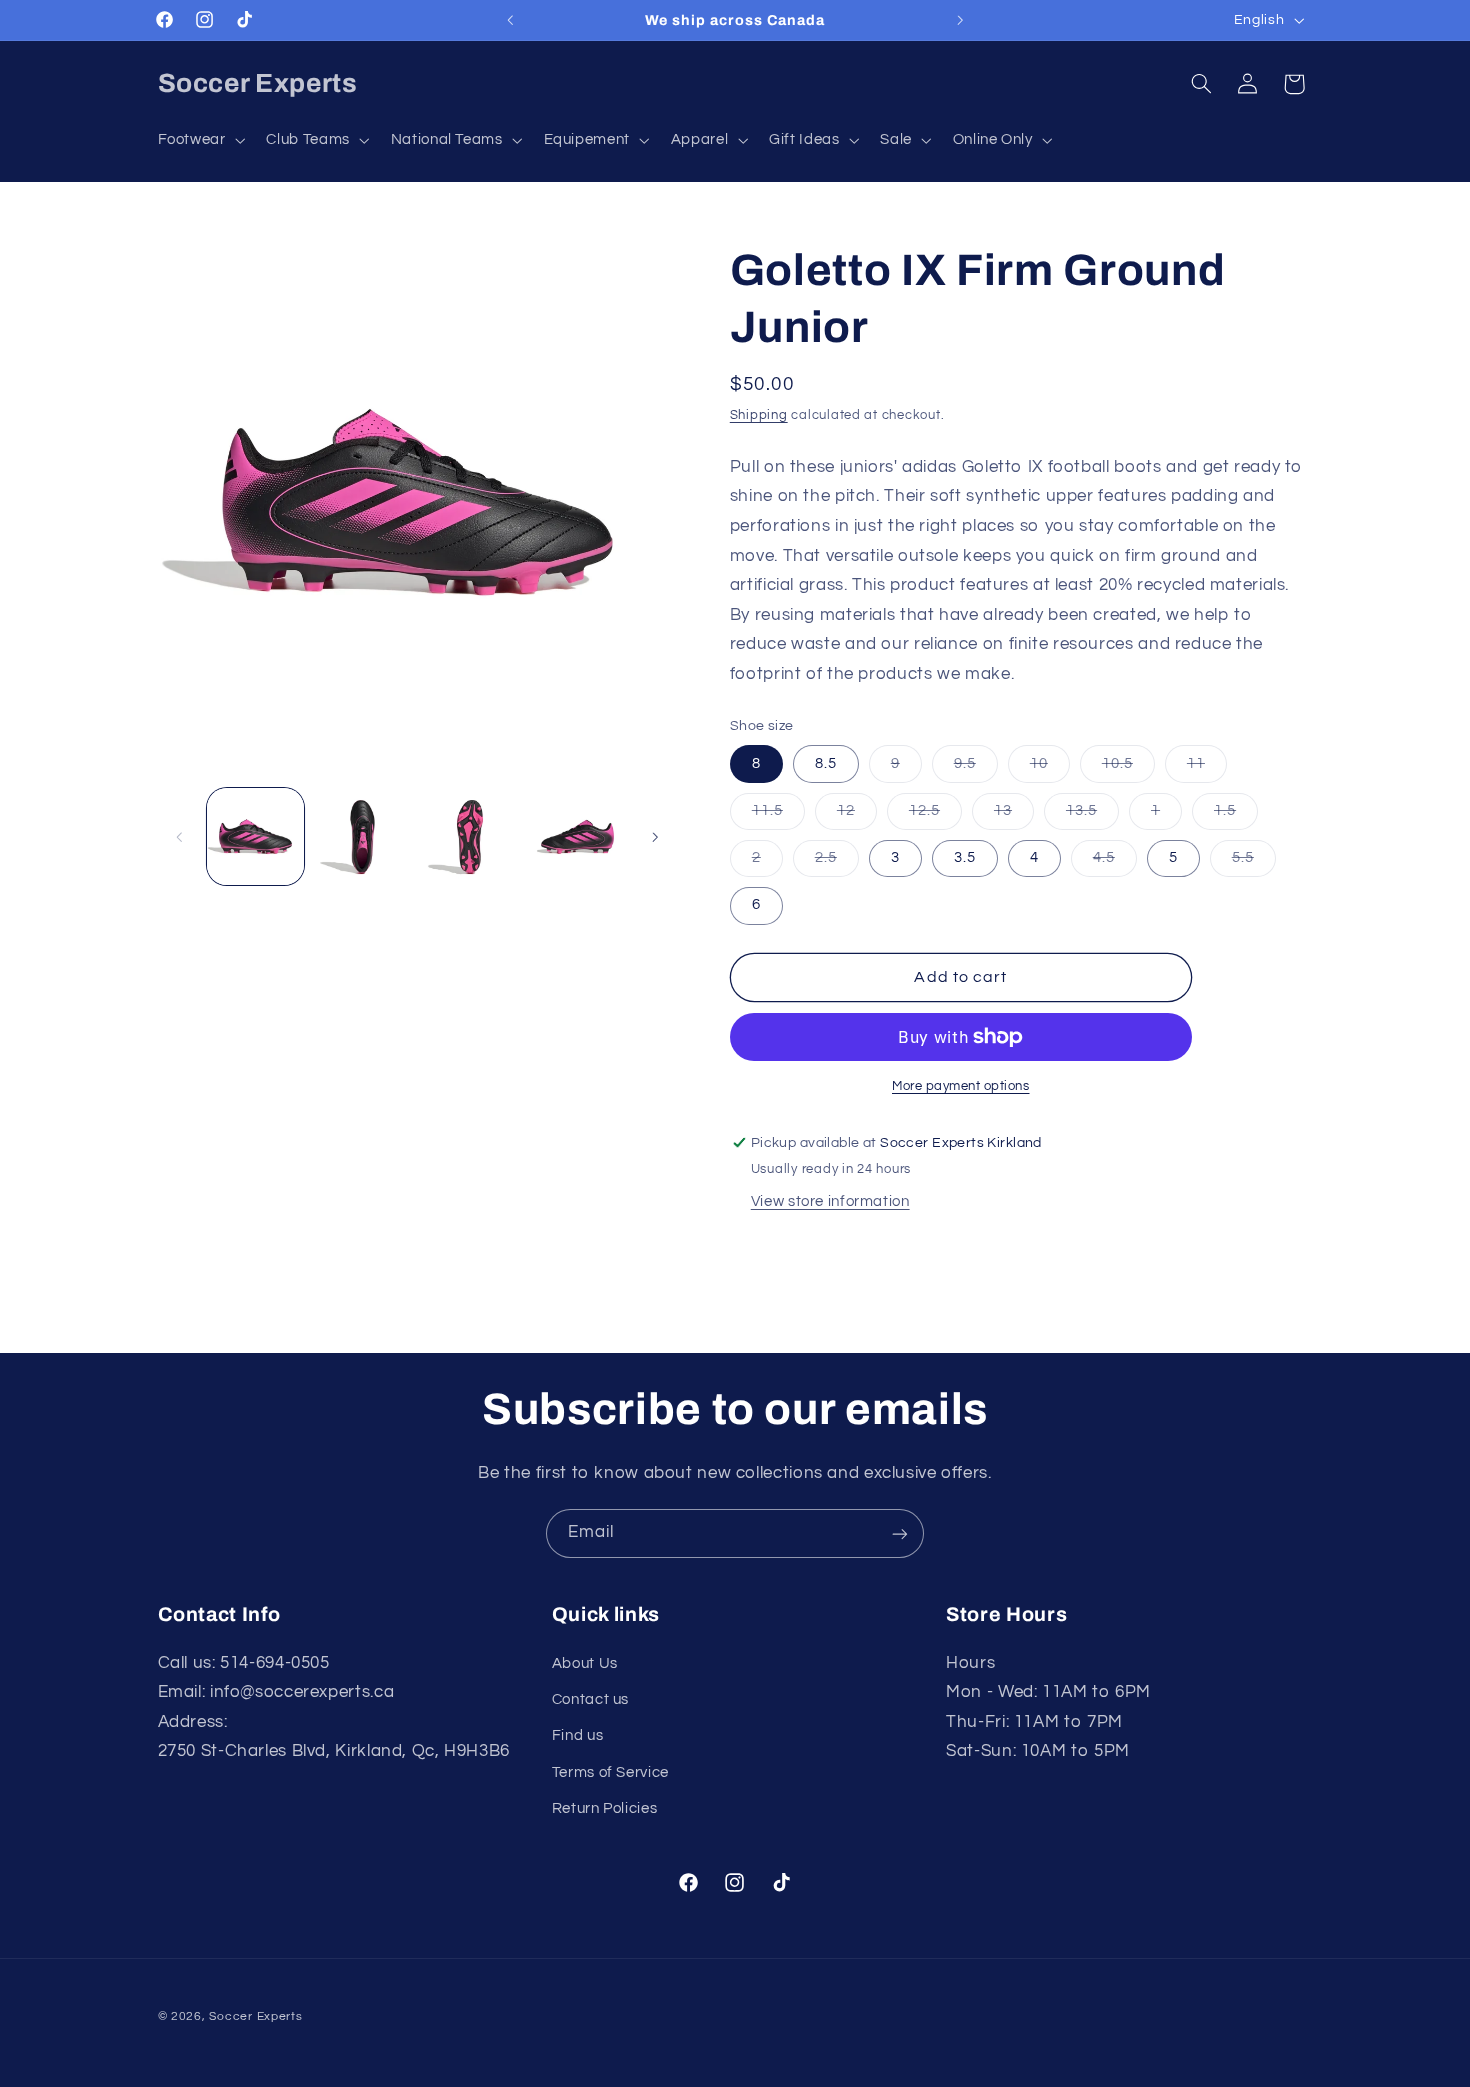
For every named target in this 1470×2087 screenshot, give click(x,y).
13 (1014, 816)
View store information (830, 1201)
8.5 (826, 763)
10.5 (1128, 769)
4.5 (1115, 863)
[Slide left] (180, 837)
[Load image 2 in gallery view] (362, 836)
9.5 (976, 769)
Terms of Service (610, 1772)
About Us (585, 1663)
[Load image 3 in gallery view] (470, 836)
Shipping (759, 415)
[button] (199, 140)
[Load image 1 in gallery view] (255, 836)
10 (1050, 769)
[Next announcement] (960, 20)
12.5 (935, 816)
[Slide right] (655, 837)
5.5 (1254, 863)
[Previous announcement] (510, 20)
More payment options (961, 1086)
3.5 (965, 857)
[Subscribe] (900, 1533)
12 (857, 816)
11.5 (778, 816)
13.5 (1092, 816)
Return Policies (604, 1808)
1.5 (1236, 816)
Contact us (590, 1699)
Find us (577, 1736)
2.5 (837, 863)
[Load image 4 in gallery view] (577, 836)
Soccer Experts (255, 2015)
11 (1207, 769)
